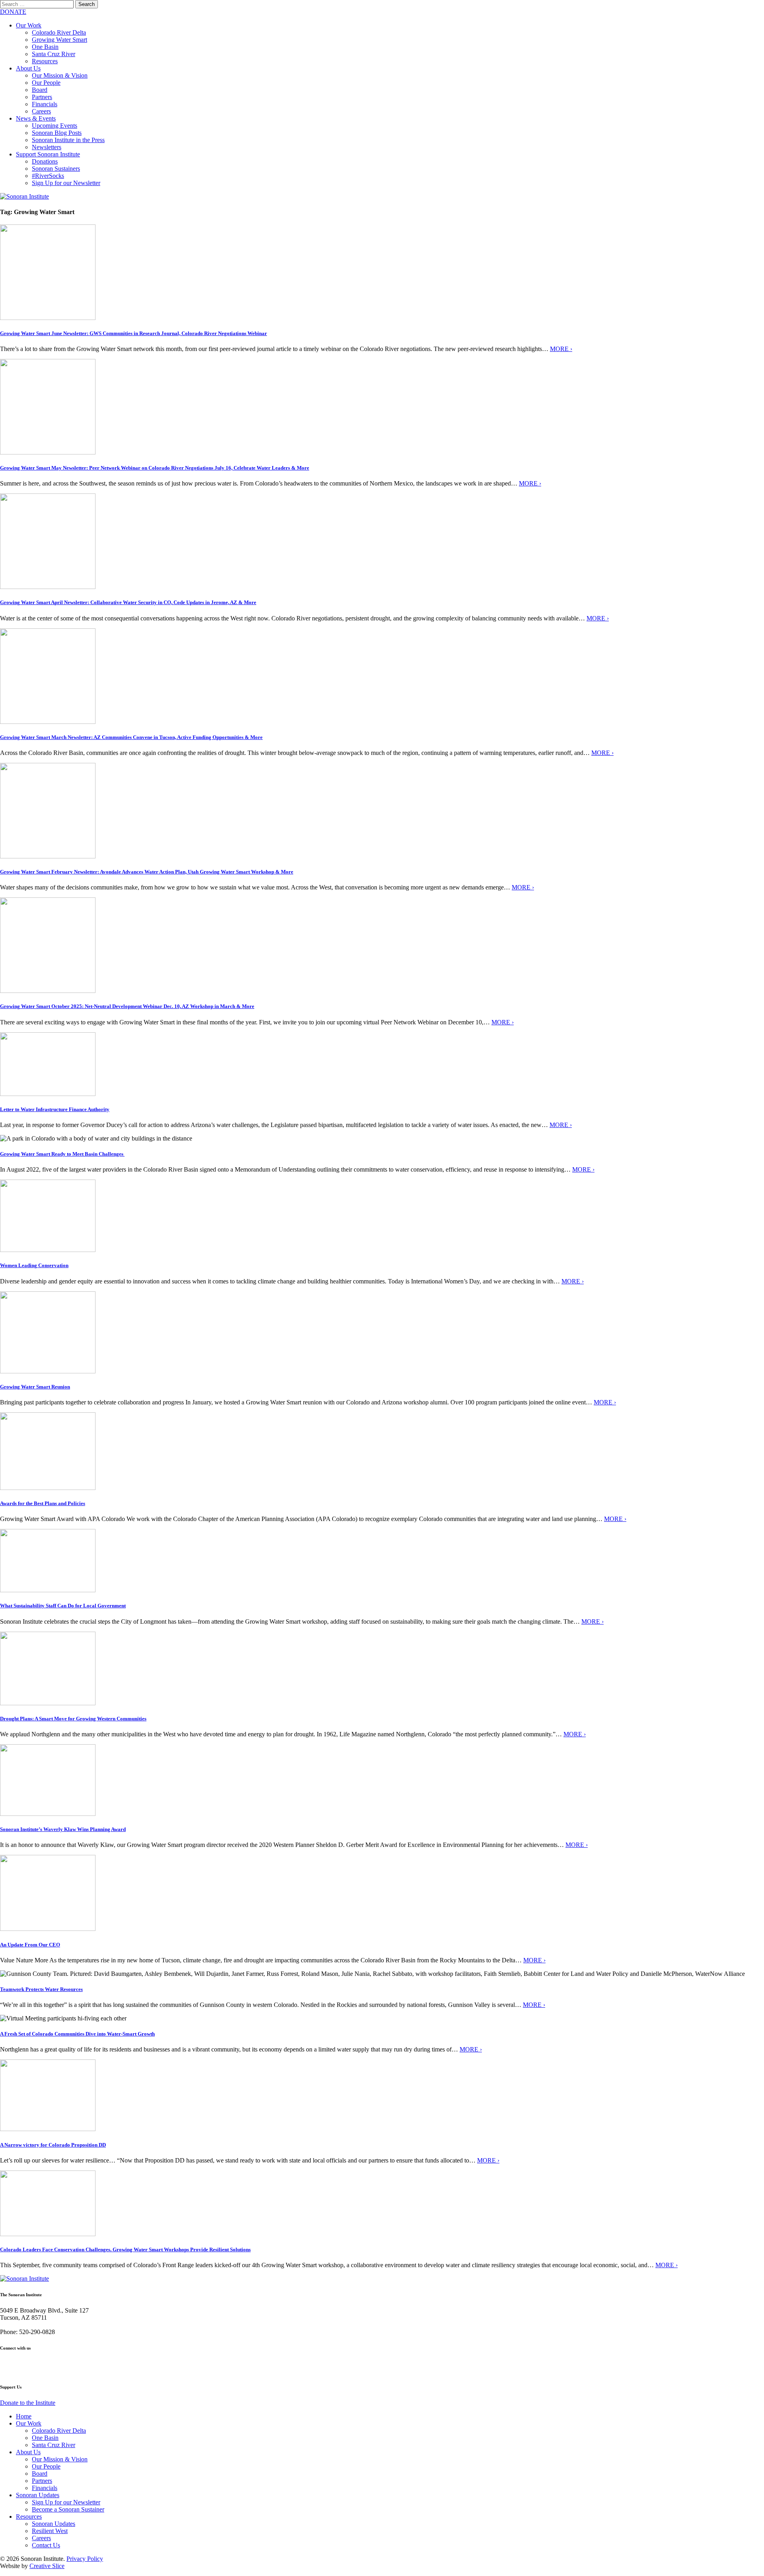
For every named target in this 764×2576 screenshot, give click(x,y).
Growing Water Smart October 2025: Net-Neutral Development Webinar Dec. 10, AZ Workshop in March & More (127, 1006)
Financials (45, 104)
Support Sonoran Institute (48, 154)
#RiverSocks (48, 176)
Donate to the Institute (28, 2403)
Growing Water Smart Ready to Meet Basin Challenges (62, 1154)
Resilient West (50, 2531)
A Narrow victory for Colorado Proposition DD (53, 2145)
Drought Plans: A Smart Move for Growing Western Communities (73, 1719)
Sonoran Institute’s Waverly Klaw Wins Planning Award (63, 1829)
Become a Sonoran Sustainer (68, 2509)
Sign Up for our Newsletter (66, 183)
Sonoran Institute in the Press (68, 140)
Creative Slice (47, 2566)
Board (40, 90)
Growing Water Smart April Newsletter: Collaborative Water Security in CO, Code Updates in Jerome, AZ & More (128, 602)
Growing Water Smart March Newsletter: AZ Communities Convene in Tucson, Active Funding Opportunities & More (131, 737)
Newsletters (47, 147)
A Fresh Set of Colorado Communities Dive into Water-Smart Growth (77, 2034)
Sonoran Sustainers (56, 169)
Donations (45, 161)
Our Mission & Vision (60, 75)
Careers (41, 111)
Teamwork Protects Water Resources (41, 1989)
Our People (46, 83)
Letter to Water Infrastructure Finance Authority (55, 1109)
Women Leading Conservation (34, 1265)
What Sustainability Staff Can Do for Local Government (63, 1606)
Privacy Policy (85, 2559)
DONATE (13, 12)
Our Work (29, 25)
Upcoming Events (55, 126)
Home (24, 2416)
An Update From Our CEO (30, 1945)
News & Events (36, 118)
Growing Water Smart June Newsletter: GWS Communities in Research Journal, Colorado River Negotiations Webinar (134, 333)
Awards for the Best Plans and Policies (43, 1503)
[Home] (24, 196)
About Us (28, 68)
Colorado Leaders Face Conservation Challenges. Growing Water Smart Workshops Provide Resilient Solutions (125, 2249)
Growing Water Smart (59, 40)
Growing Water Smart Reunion (35, 1387)
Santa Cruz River (54, 54)
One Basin (45, 47)
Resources (45, 61)
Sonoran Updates (38, 2495)
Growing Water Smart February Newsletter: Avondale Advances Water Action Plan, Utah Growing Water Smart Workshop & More (147, 872)
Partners (42, 97)
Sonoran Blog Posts (57, 133)
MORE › (561, 349)
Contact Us (46, 2545)
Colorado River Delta (59, 32)
